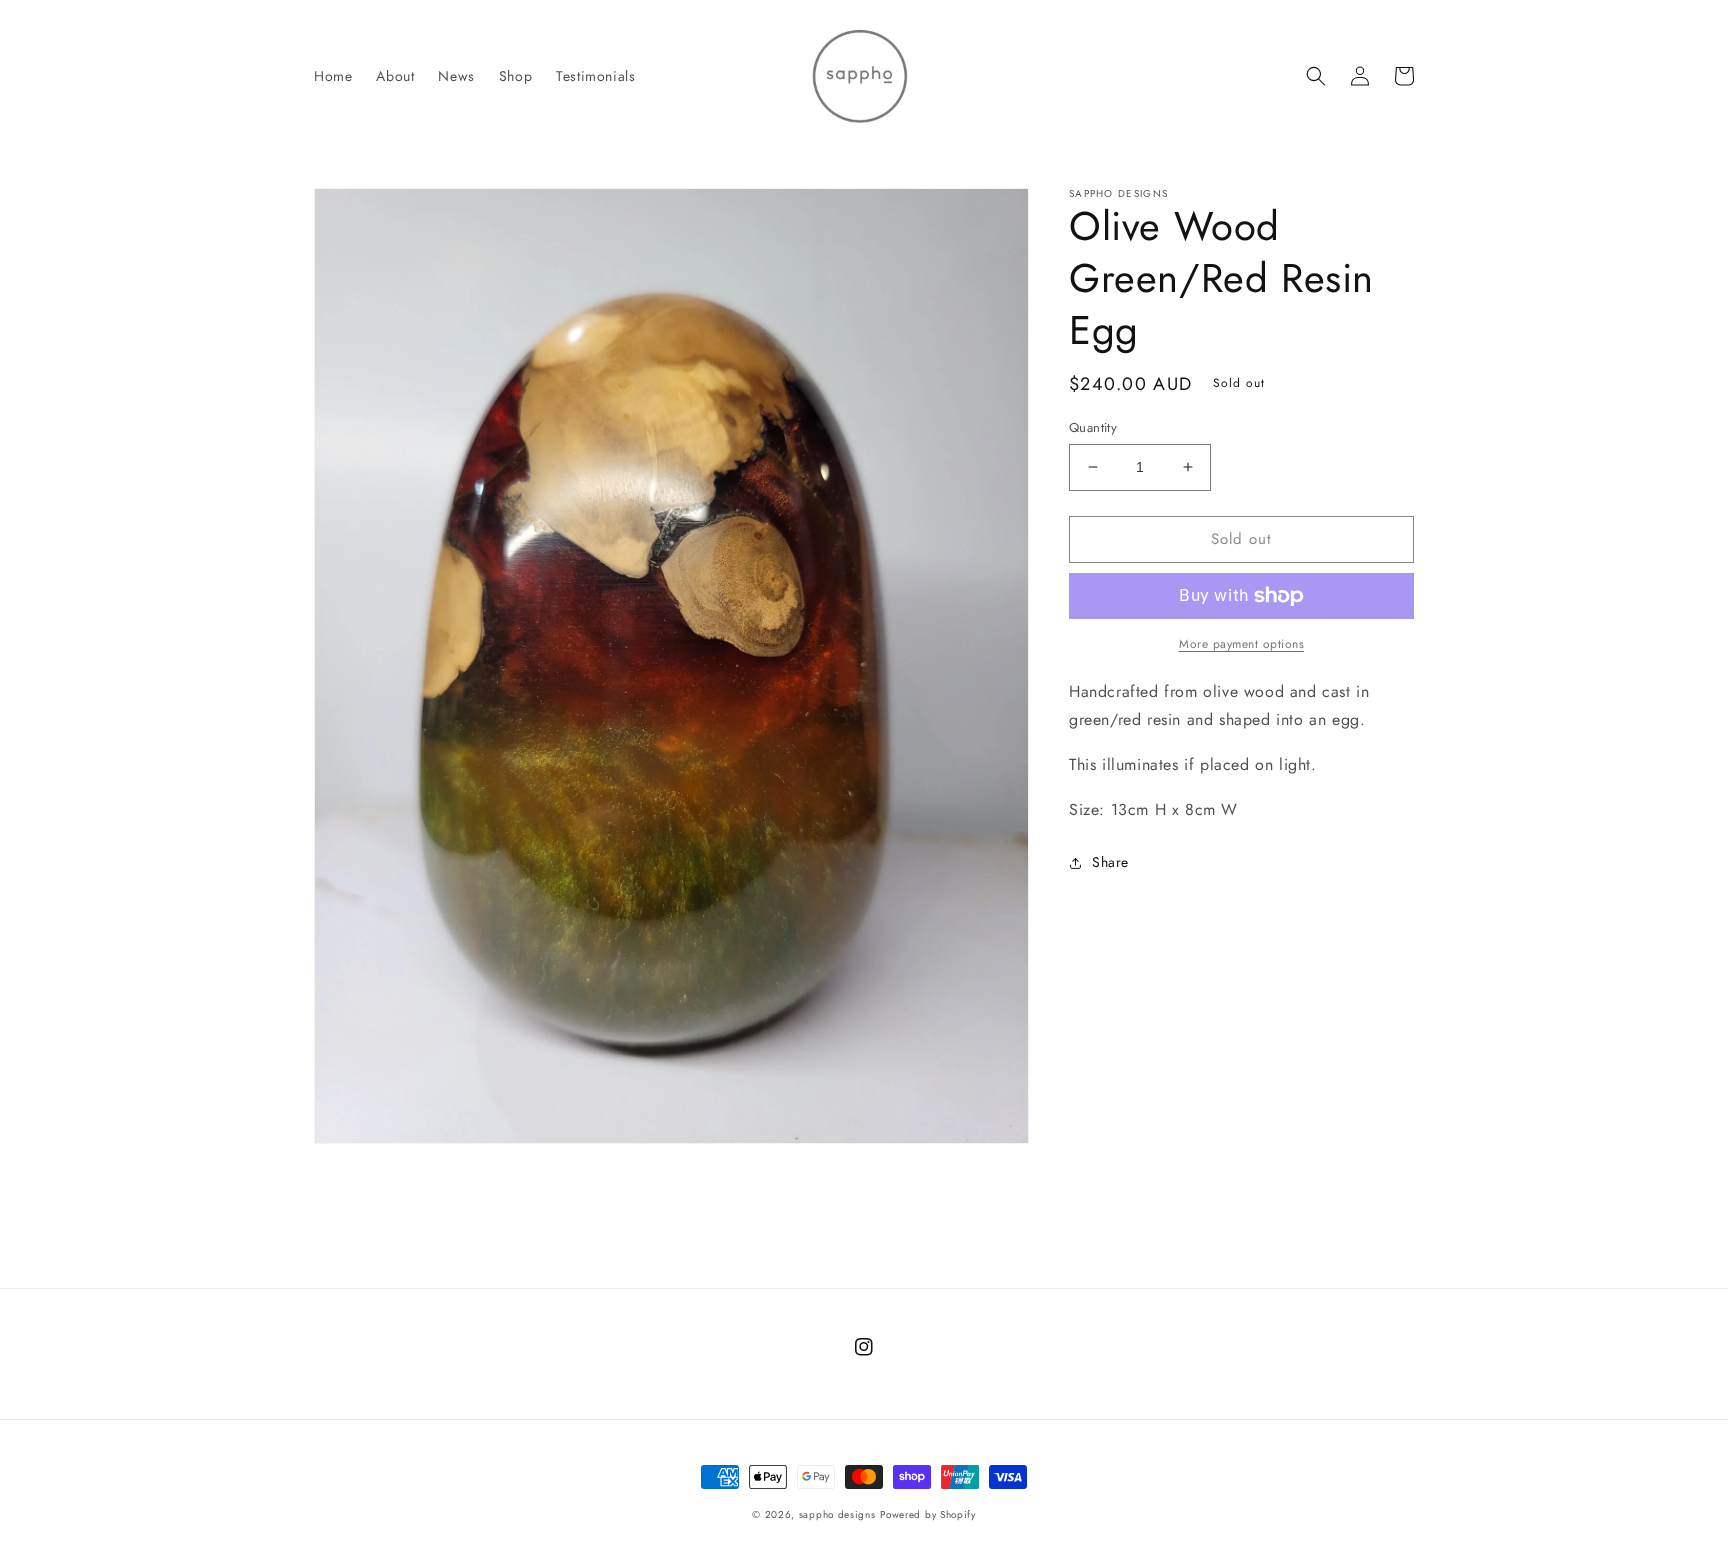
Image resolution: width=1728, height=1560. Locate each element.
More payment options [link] (1241, 644)
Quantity (1093, 427)
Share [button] (1110, 862)
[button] (1316, 76)
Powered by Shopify (928, 1514)
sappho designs (837, 1514)
